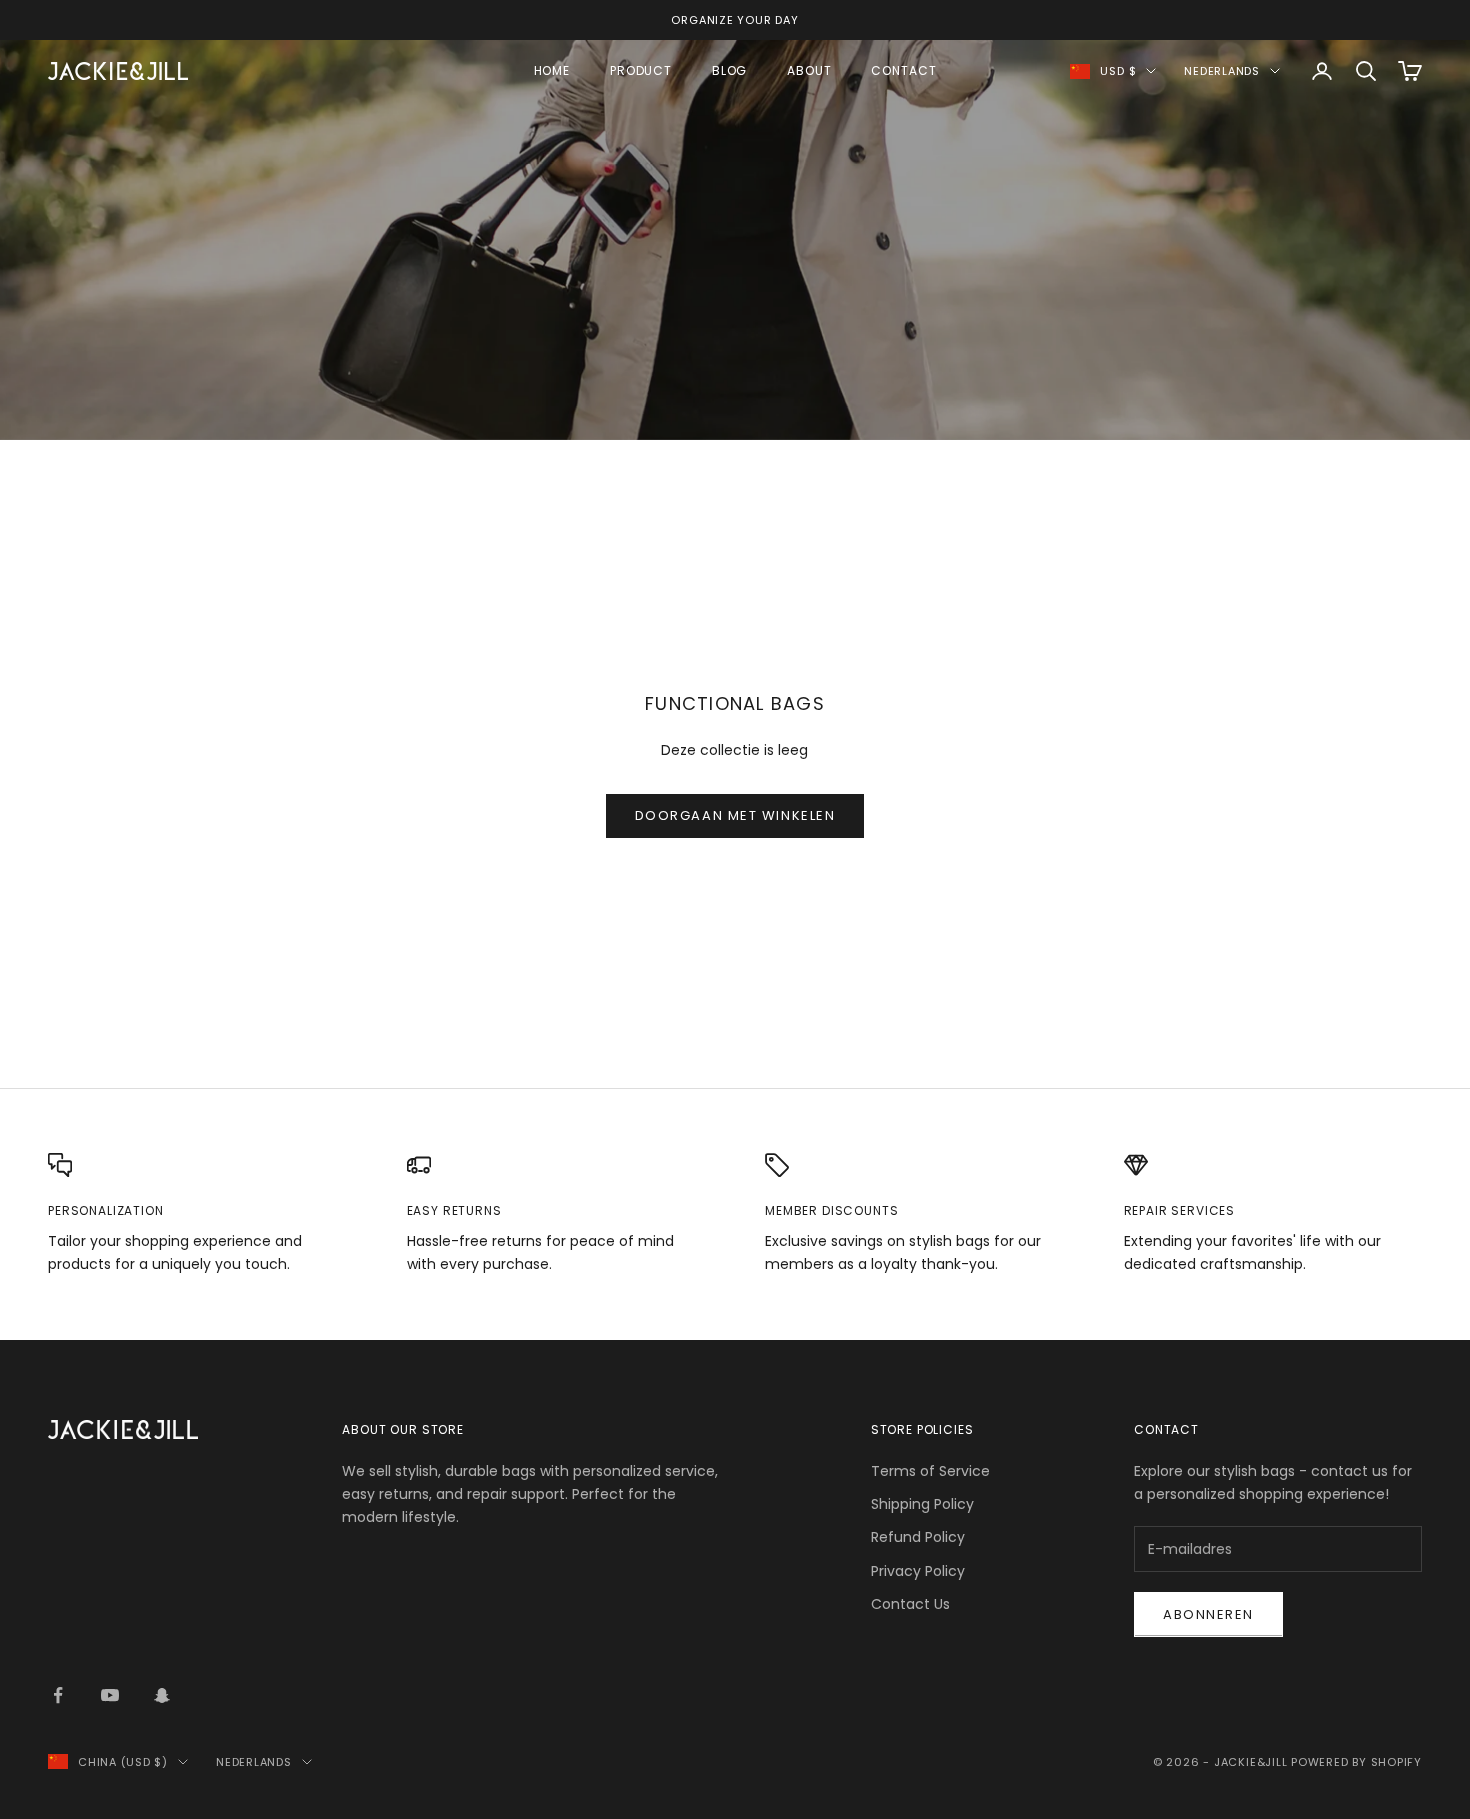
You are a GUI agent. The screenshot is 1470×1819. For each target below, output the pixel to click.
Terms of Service (930, 1471)
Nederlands (1222, 71)
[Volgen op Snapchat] (162, 1695)
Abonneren (1208, 1614)
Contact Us (910, 1604)
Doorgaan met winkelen (735, 815)
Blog (729, 70)
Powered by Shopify (1356, 1762)
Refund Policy (918, 1537)
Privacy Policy (918, 1571)
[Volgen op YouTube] (110, 1695)
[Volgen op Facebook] (58, 1695)
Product (641, 70)
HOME (552, 70)
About (809, 70)
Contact (903, 70)
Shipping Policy (922, 1504)
